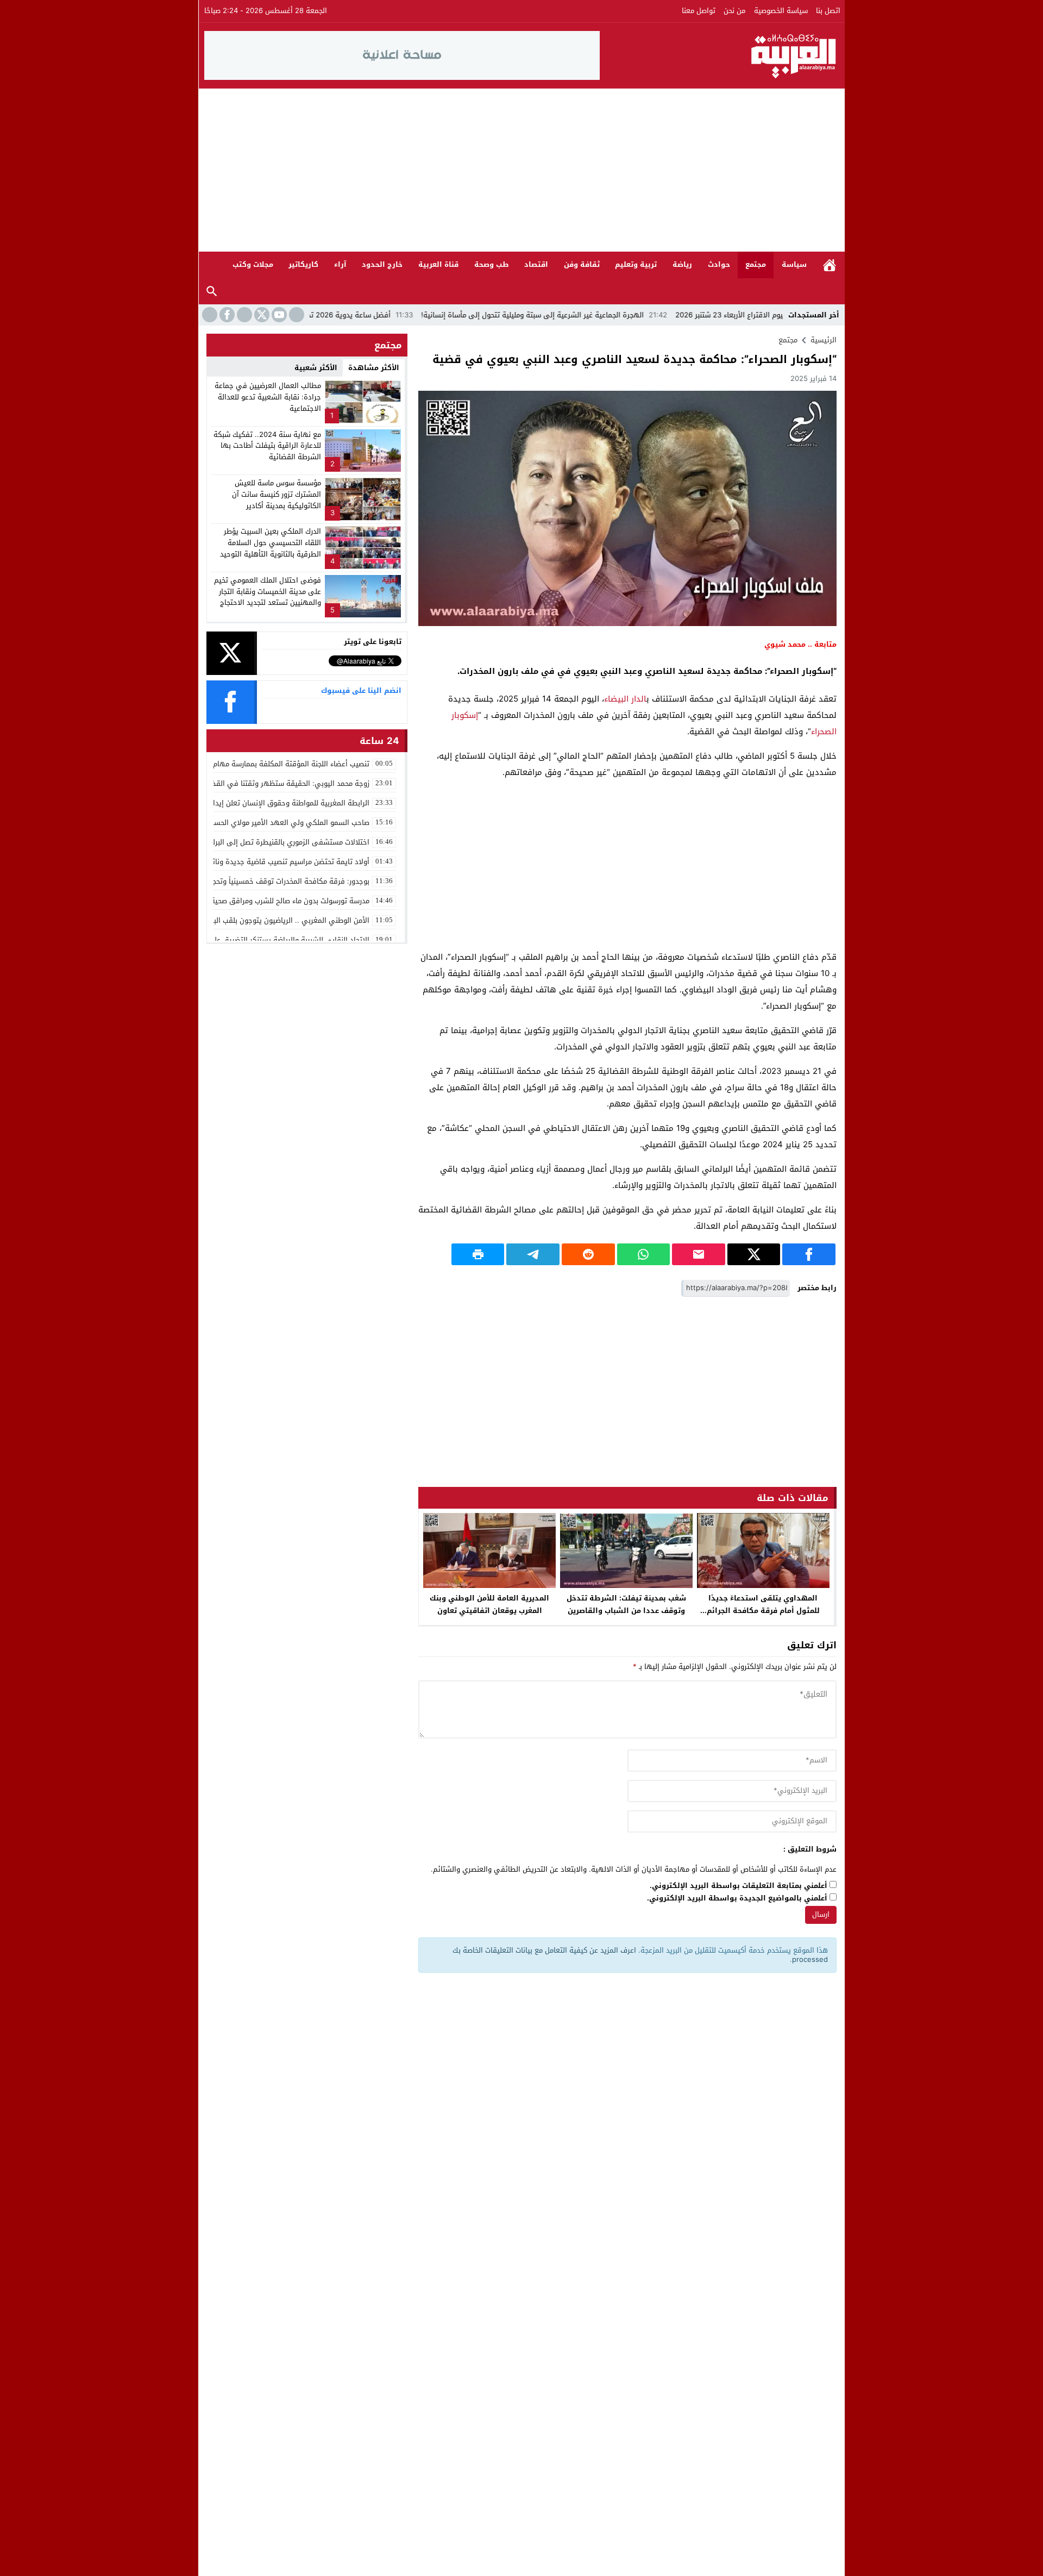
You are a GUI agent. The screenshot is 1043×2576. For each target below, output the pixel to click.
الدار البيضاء (625, 699)
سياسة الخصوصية (781, 11)
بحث (212, 292)
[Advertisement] (521, 170)
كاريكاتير (303, 264)
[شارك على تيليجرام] (533, 1254)
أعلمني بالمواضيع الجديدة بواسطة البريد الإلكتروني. (737, 1899)
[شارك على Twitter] (754, 1254)
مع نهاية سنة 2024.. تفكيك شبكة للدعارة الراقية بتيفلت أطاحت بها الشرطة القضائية (267, 446)
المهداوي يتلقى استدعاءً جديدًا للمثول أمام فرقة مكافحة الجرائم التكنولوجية (763, 1611)
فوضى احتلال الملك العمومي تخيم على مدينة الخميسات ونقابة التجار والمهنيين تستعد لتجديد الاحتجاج (268, 592)
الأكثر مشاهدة (374, 368)
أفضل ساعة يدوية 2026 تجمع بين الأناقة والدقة (401, 315)
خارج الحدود (382, 264)
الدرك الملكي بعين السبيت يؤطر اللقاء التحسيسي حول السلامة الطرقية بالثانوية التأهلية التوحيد (271, 543)
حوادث (719, 264)
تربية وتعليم (636, 264)
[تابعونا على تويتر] (261, 315)
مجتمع (756, 264)
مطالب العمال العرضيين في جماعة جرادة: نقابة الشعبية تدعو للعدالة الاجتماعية (268, 397)
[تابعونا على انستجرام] (243, 315)
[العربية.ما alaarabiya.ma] (720, 55)
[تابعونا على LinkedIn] (296, 315)
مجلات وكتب (253, 264)
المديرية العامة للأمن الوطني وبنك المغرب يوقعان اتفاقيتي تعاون (489, 1604)
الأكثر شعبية (316, 368)
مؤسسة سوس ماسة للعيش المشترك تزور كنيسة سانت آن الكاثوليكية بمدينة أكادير (277, 494)
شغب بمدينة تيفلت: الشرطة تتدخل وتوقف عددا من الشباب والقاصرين (626, 1604)
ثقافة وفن (582, 264)
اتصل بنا (828, 11)
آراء (340, 264)
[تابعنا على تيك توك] (209, 315)
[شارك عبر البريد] (699, 1254)
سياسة (794, 264)
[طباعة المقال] (478, 1254)
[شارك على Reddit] (588, 1254)
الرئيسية (830, 265)
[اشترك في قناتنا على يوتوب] (278, 315)
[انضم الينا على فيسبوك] (226, 315)
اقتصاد (536, 264)
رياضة (682, 264)
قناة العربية (438, 264)
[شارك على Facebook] (809, 1254)
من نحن (734, 11)
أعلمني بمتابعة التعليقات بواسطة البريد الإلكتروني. (739, 1886)
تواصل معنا (699, 11)
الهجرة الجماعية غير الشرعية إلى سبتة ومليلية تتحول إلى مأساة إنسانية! (618, 315)
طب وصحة (492, 264)
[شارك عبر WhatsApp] (644, 1254)
